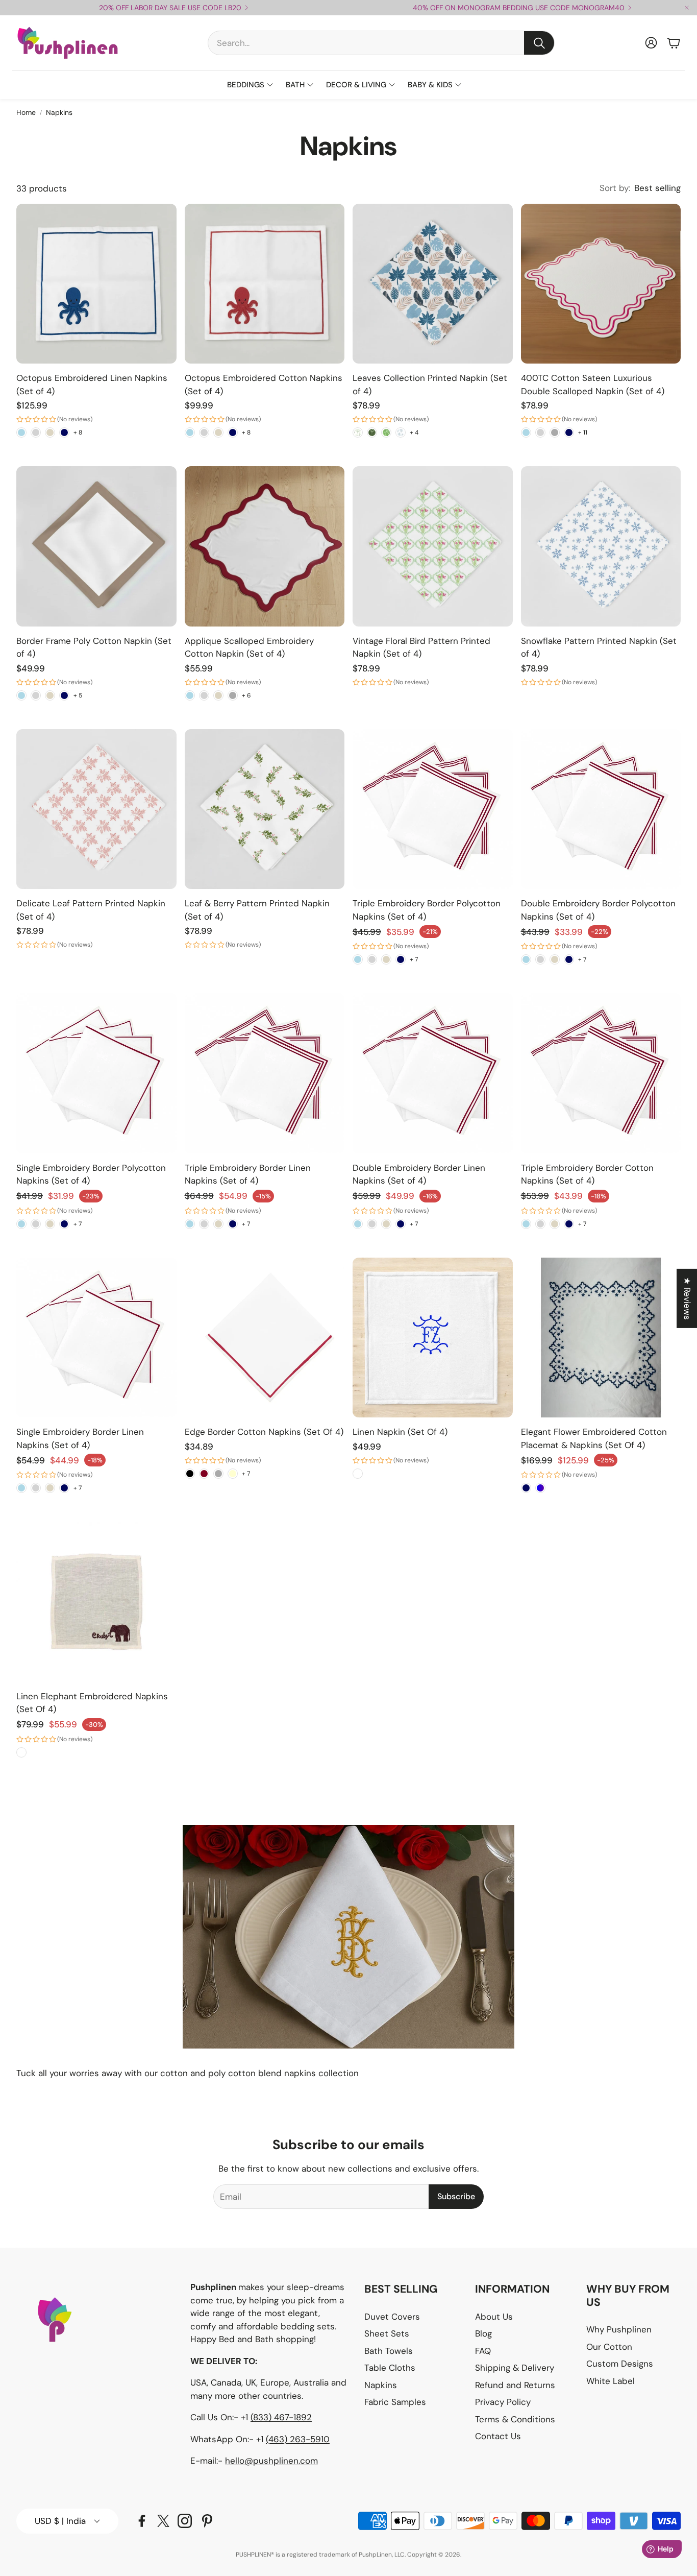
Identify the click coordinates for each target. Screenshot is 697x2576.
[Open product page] (96, 284)
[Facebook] (142, 2521)
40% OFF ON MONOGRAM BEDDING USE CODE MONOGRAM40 (519, 8)
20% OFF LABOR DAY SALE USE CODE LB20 (170, 8)
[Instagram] (185, 2521)
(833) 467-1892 (281, 2417)
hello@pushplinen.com (271, 2461)
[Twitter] (163, 2521)
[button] (381, 43)
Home (26, 112)
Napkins (59, 112)
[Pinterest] (207, 2521)
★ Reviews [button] (687, 1298)
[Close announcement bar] (687, 8)
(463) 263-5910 (298, 2439)
